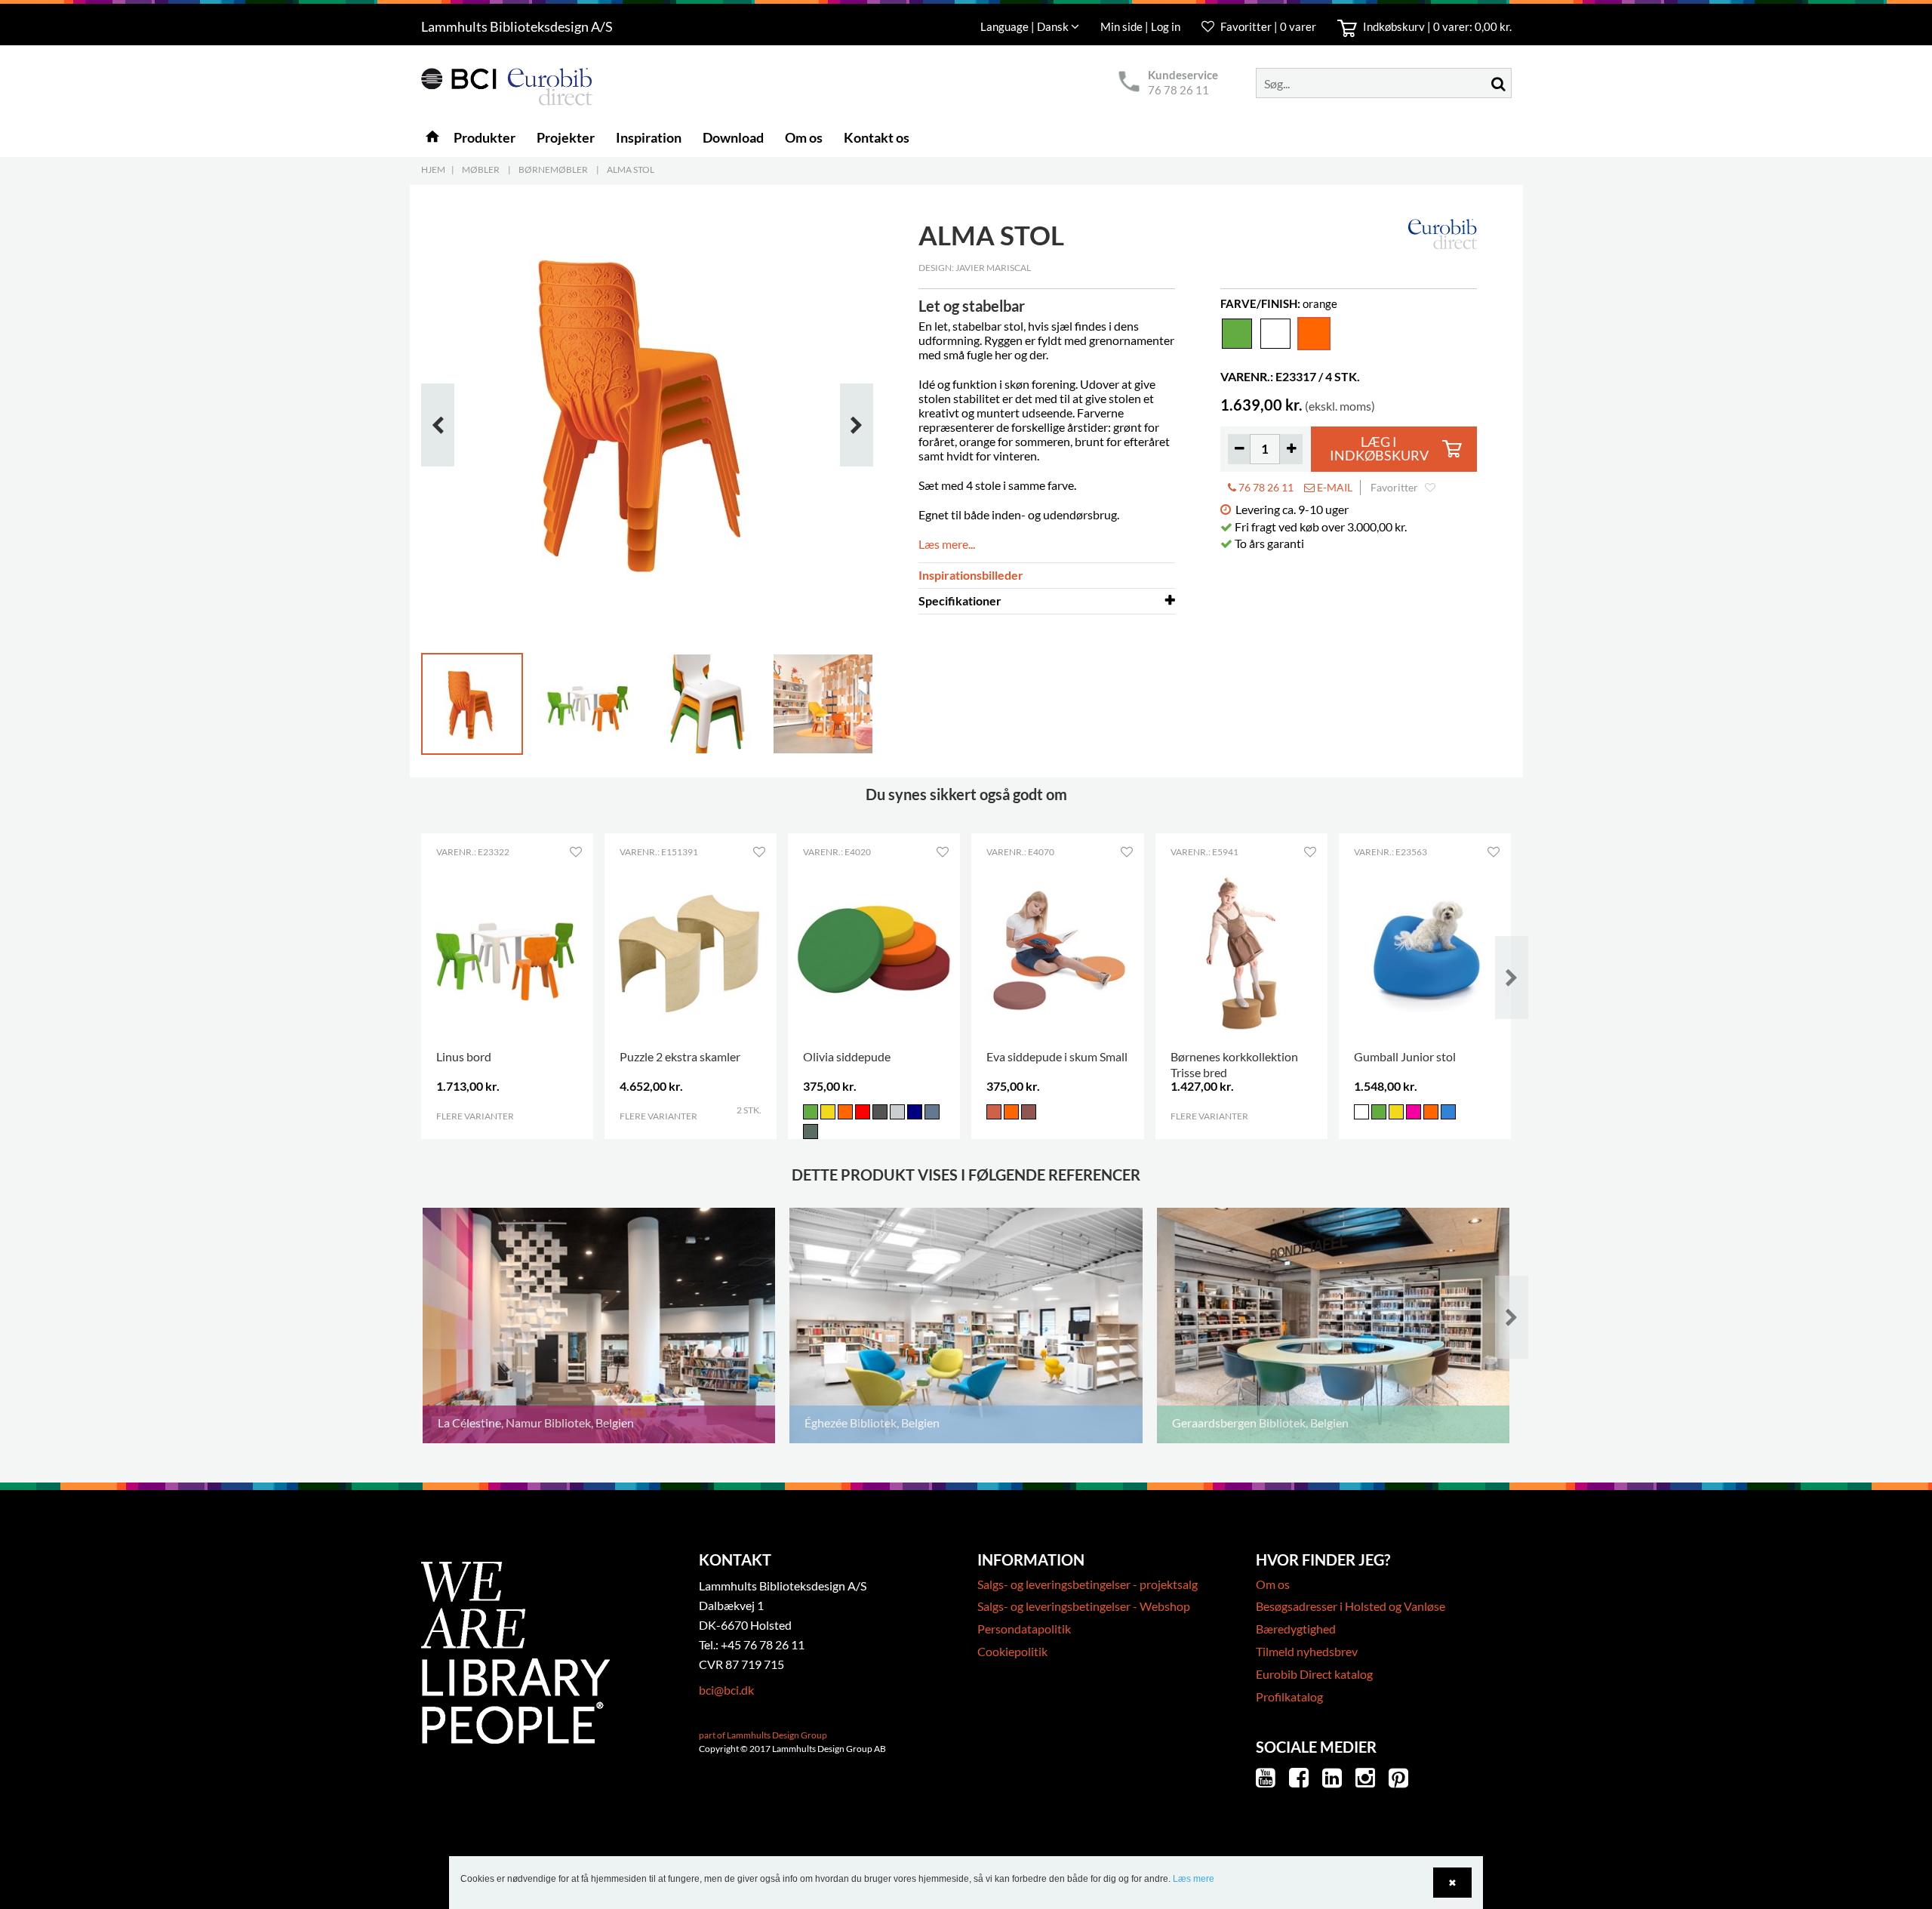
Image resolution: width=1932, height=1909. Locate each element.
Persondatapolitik (1024, 1629)
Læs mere (1194, 1879)
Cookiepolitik (1012, 1651)
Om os (1273, 1584)
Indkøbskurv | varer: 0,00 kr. (1436, 26)
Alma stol (631, 169)
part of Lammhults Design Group (763, 1735)
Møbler (481, 169)
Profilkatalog (1289, 1697)
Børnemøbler (553, 169)
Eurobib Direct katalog (1314, 1674)
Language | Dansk (1026, 26)
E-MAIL (1334, 487)
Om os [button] (804, 137)
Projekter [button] (566, 137)
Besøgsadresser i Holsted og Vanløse (1351, 1606)
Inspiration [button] (649, 137)
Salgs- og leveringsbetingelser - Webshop (1084, 1606)
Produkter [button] (485, 137)
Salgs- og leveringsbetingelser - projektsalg (1088, 1584)
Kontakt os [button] (877, 137)
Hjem (433, 169)
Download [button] (733, 137)
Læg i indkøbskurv (1379, 449)
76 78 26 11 (1178, 90)
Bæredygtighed (1296, 1629)
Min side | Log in (1141, 26)
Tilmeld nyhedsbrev (1307, 1651)
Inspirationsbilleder (971, 575)
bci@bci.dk (726, 1690)
